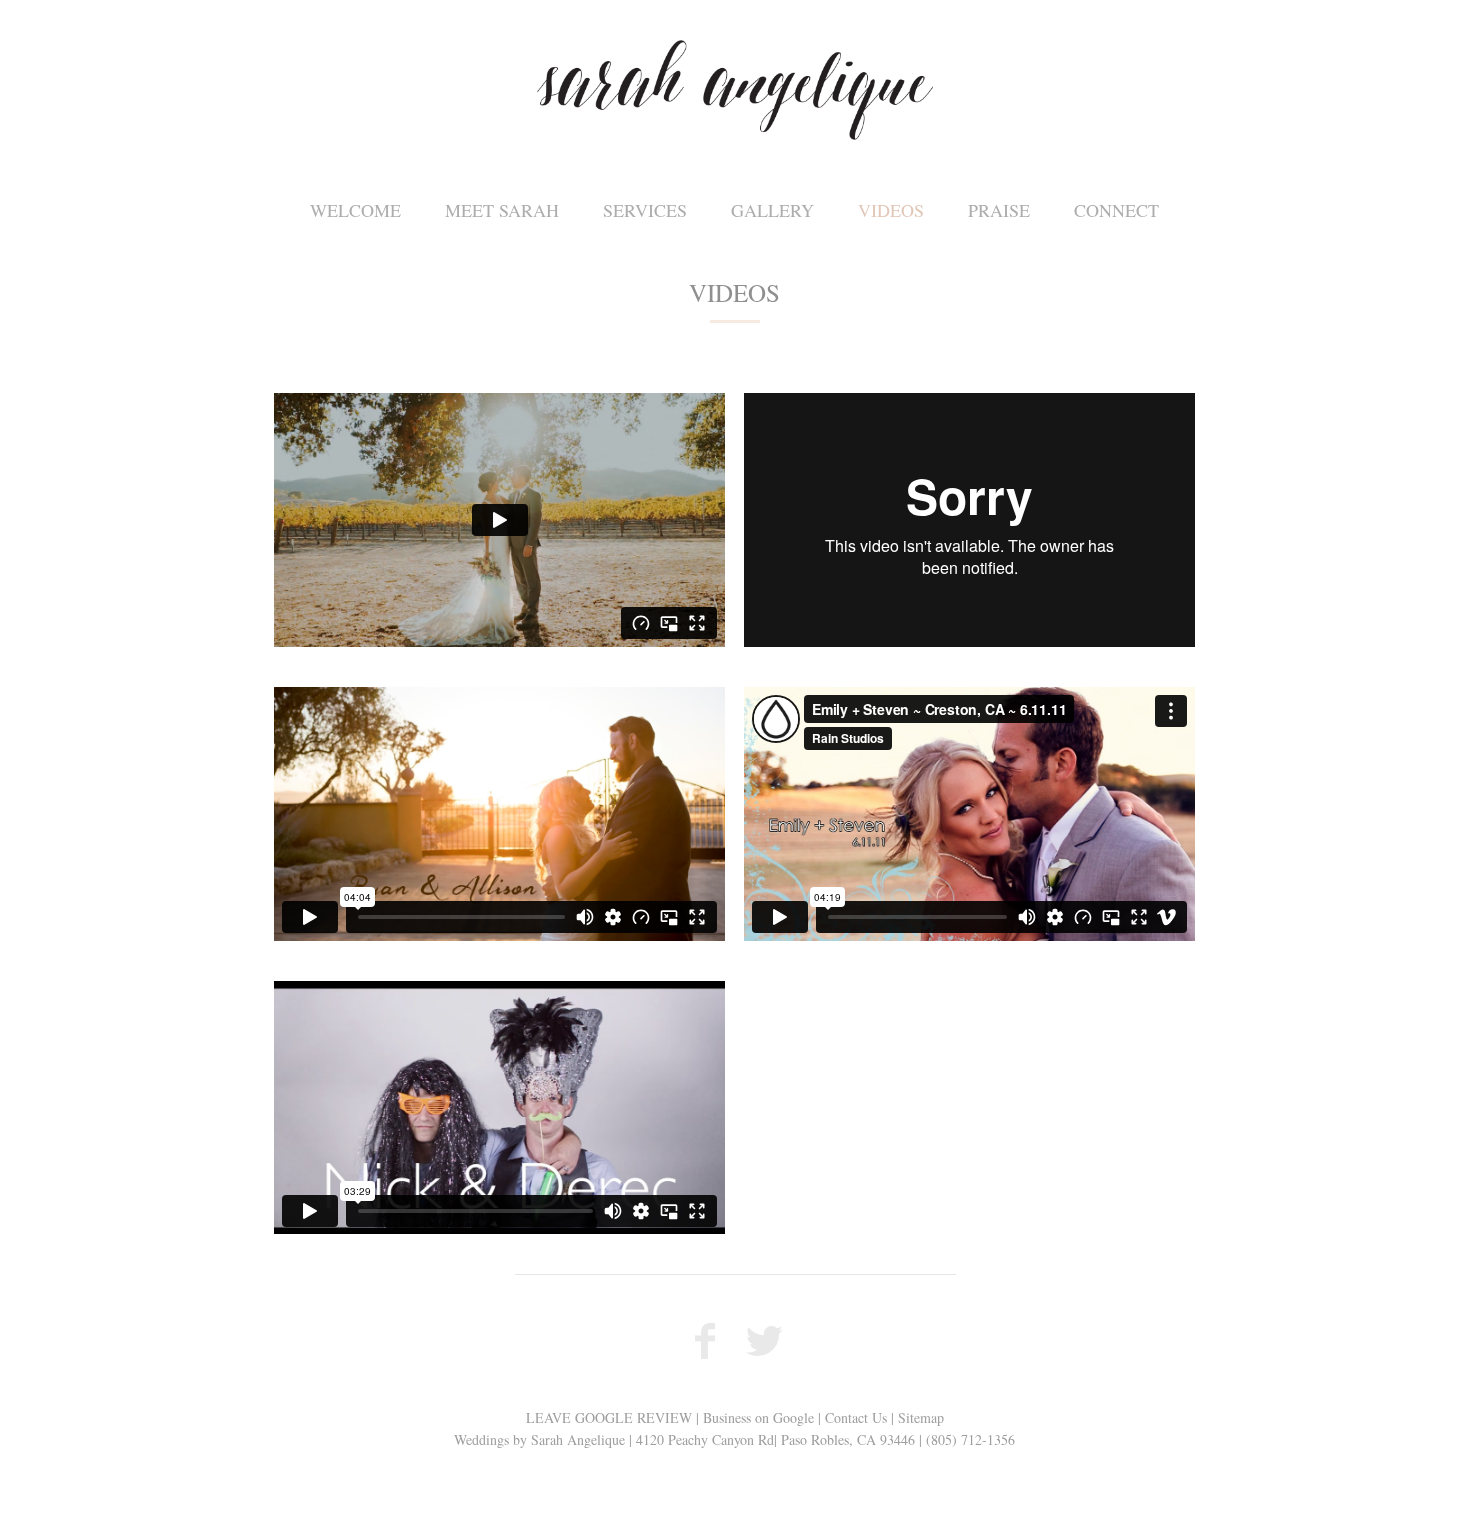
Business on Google (758, 1417)
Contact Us (856, 1417)
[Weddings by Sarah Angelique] (735, 90)
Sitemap (921, 1417)
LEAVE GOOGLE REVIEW (609, 1417)
